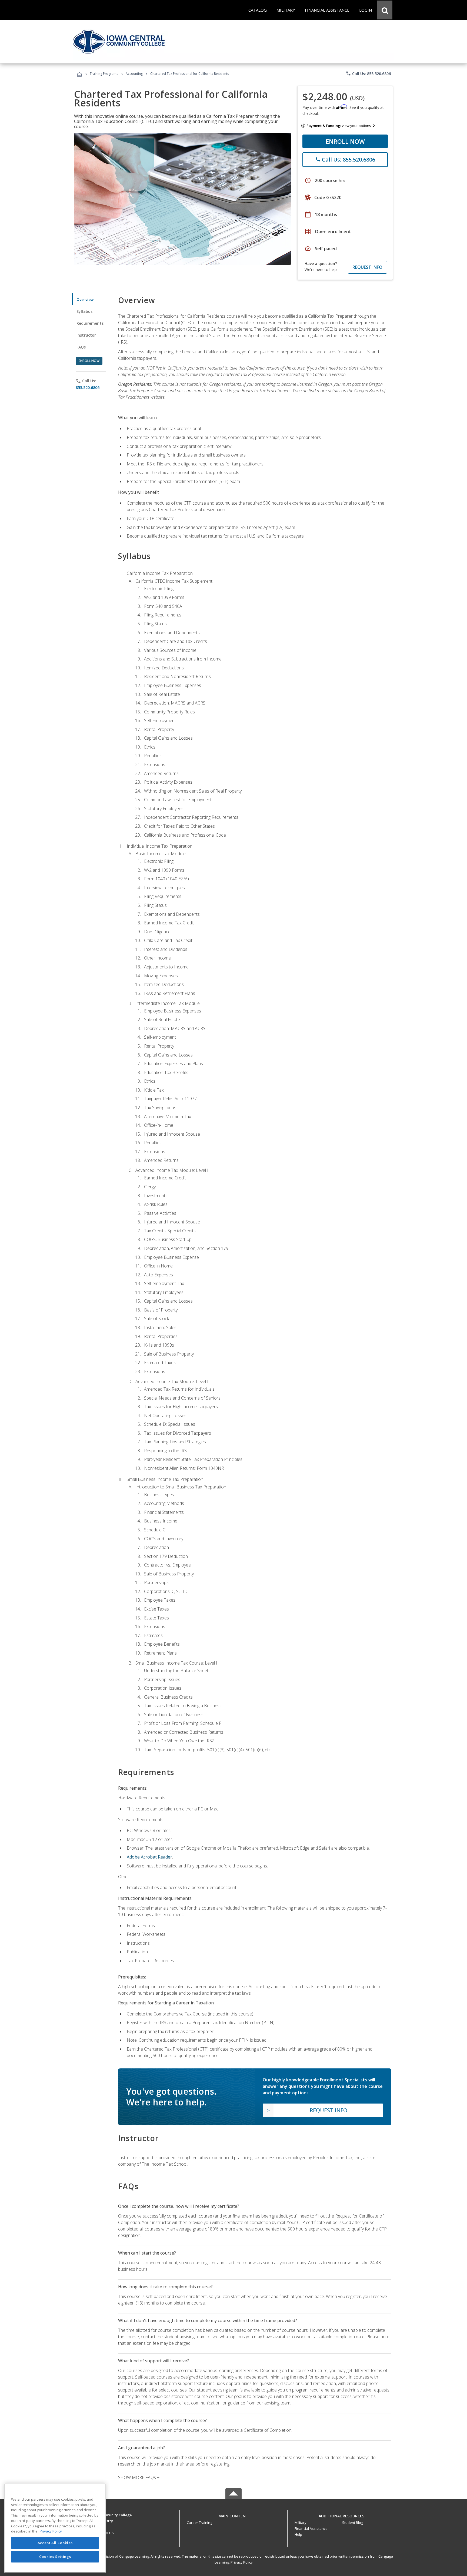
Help (298, 2534)
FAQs (81, 347)
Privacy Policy (242, 2562)
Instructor (86, 335)
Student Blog (353, 2523)
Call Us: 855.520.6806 (368, 73)
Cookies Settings (55, 2557)
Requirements (90, 323)
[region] (55, 2528)
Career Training (199, 2523)
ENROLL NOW (345, 141)
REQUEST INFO (367, 267)
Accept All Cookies (55, 2543)
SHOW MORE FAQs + (139, 2477)
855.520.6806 (88, 388)
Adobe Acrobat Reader (149, 1857)
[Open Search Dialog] (385, 10)
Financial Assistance (311, 2528)
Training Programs (104, 74)
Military (301, 2523)
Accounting (134, 74)
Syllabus (84, 311)
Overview (85, 299)
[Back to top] (234, 2515)
